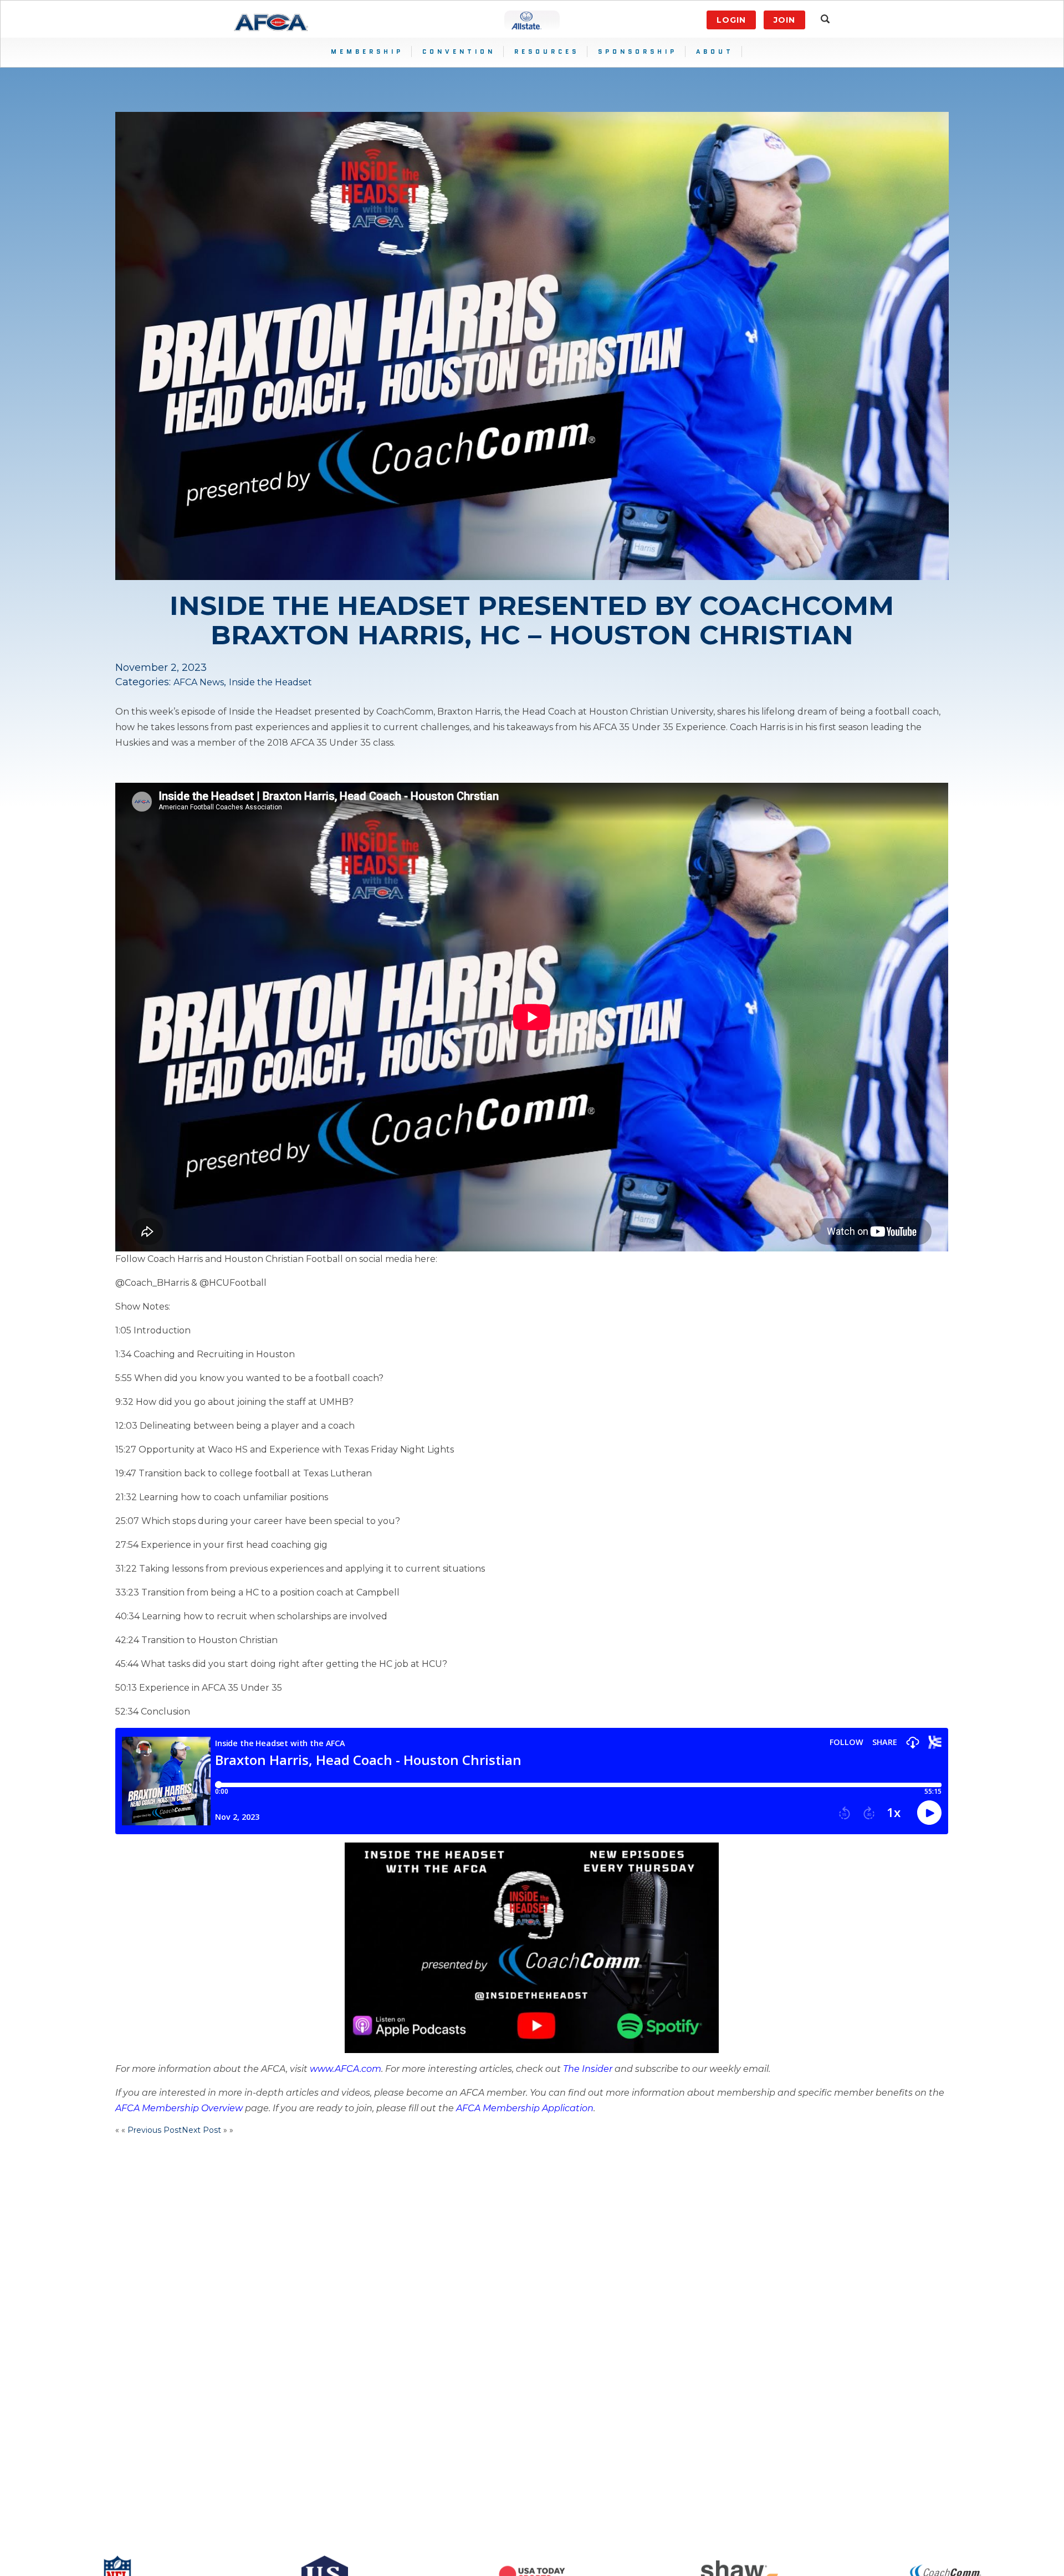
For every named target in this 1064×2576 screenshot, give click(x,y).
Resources (547, 52)
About (715, 52)
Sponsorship (638, 52)
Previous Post (155, 2130)
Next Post (201, 2130)
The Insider (588, 2069)
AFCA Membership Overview (179, 2108)
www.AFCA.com (346, 2069)
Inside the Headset (270, 682)
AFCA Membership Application (525, 2108)
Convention (459, 52)
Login (731, 20)
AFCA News (199, 682)
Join (784, 20)
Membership (367, 52)
